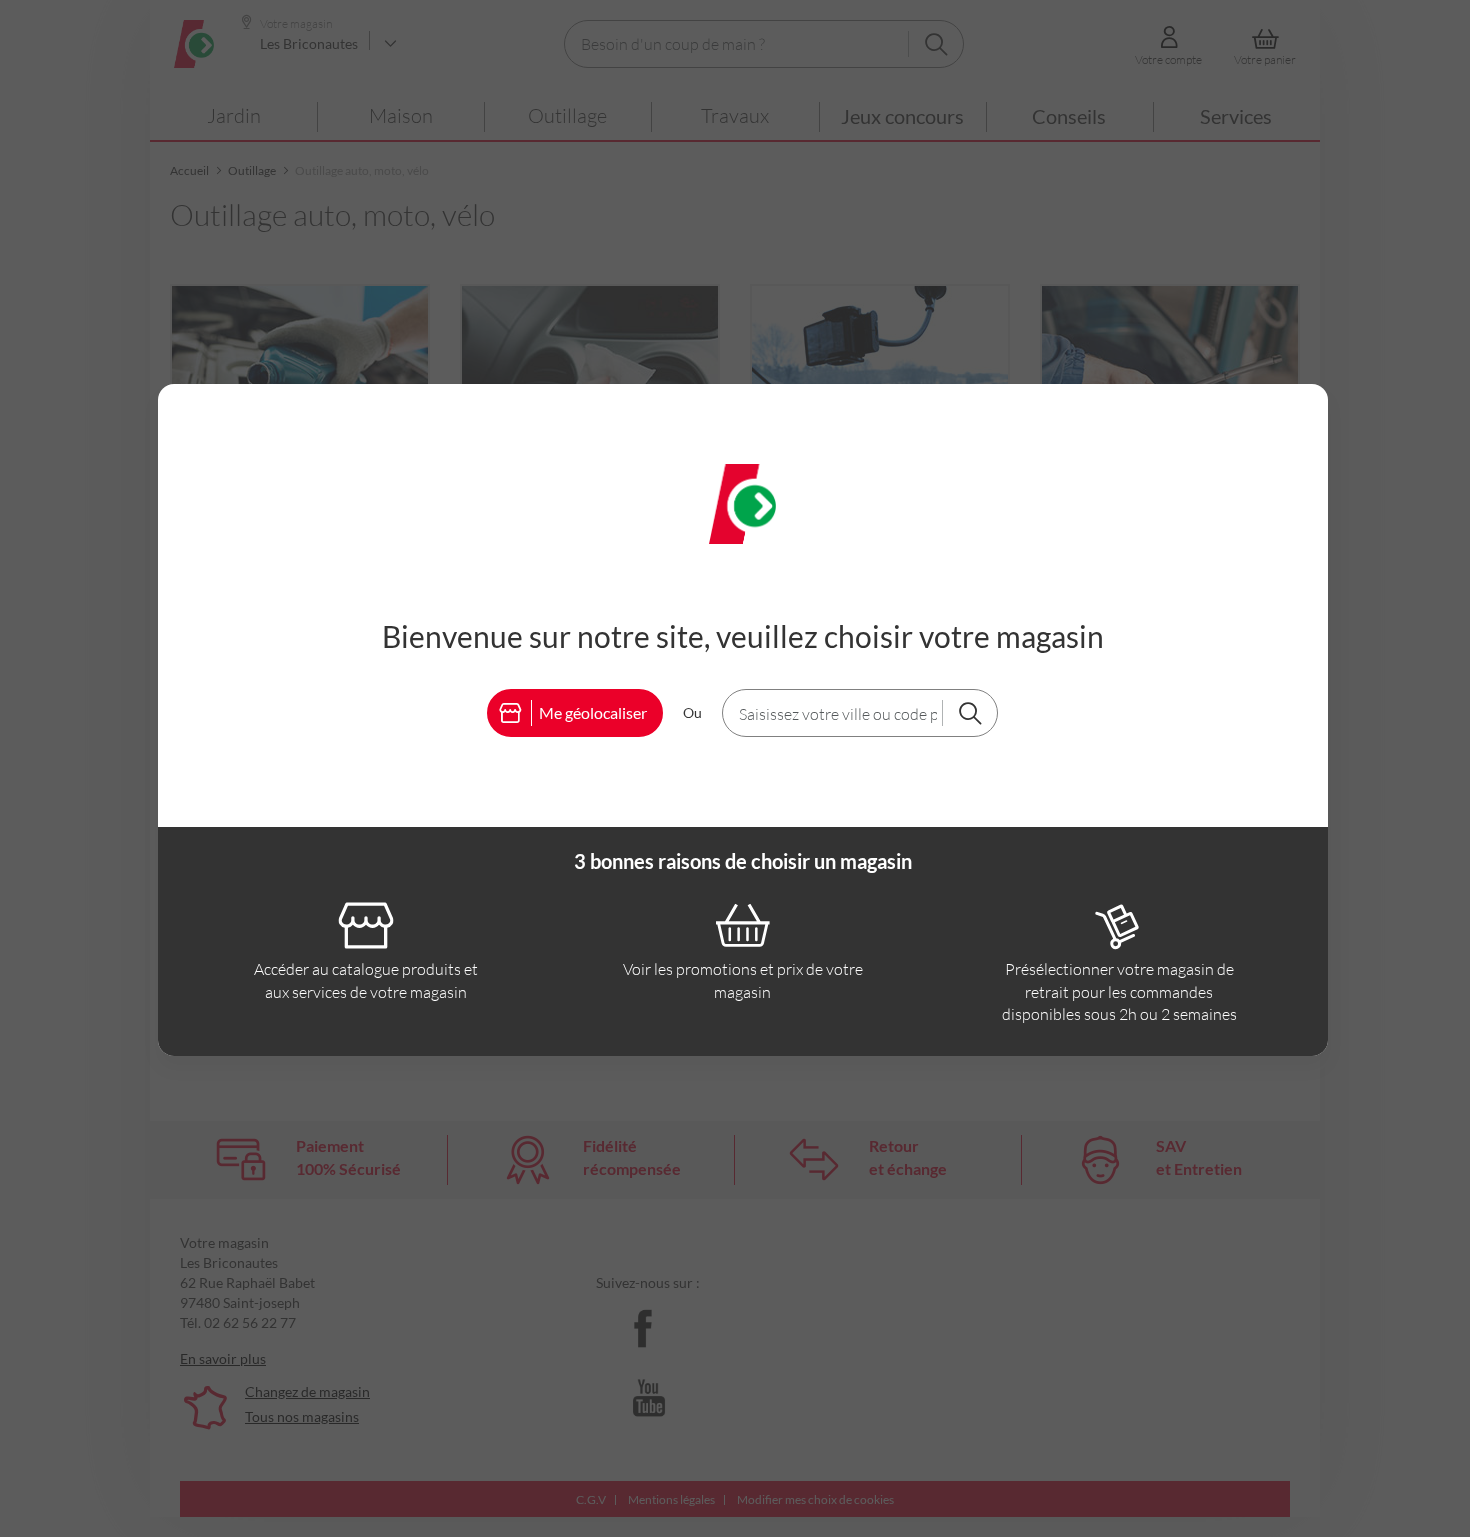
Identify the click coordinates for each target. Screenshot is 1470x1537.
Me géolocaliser (593, 712)
